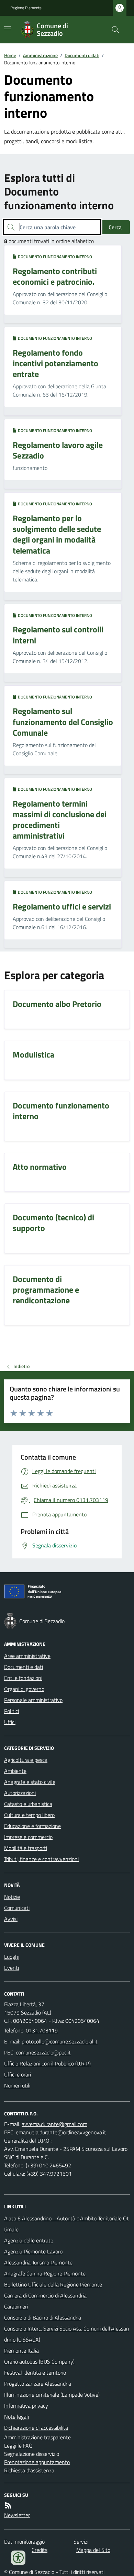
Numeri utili (17, 2085)
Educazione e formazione (32, 1826)
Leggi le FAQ (18, 2446)
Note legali (16, 2417)
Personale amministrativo (33, 1700)
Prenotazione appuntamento (37, 2462)
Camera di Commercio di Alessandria (45, 2295)
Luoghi (12, 1957)
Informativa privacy (26, 2406)
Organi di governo (24, 1689)
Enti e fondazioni (23, 1678)
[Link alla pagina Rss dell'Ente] (8, 2505)
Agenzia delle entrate (29, 2240)
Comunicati (17, 1908)
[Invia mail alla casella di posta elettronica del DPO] (54, 2124)
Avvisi (11, 1919)
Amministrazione (40, 55)
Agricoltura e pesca (26, 1760)
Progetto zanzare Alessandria (38, 2384)
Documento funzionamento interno (54, 257)
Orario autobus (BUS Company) (39, 2362)
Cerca (115, 227)
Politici (12, 1711)
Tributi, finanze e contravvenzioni (41, 1859)
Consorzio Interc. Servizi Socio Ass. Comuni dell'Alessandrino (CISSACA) (67, 2334)
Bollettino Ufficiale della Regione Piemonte (53, 2284)
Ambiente (15, 1771)
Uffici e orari (18, 2074)
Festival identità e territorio (35, 2373)
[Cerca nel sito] (113, 30)
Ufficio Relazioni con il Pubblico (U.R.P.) (47, 2063)
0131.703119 (42, 2030)
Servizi (81, 2542)
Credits (40, 2550)
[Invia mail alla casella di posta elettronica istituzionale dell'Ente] (60, 2041)
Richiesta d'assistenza (29, 2470)
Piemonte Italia (21, 2351)
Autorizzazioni (20, 1793)
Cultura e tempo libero (29, 1815)
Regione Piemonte (26, 8)
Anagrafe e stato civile (30, 1782)
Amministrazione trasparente (37, 2437)
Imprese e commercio (28, 1837)
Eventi (12, 1968)
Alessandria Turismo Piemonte (38, 2262)
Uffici (10, 1722)
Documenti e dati (82, 55)
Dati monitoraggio (24, 2542)
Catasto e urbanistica (28, 1804)
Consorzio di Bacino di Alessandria (43, 2317)
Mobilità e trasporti (26, 1848)
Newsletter (17, 2515)
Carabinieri (16, 2306)
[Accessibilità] (18, 2558)
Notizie (12, 1897)
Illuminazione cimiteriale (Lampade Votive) (52, 2395)
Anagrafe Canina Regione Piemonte (45, 2273)
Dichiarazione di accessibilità (36, 2428)
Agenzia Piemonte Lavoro (33, 2251)
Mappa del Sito (93, 2550)
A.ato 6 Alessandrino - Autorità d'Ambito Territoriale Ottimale (66, 2224)
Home (10, 55)
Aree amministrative (27, 1656)
